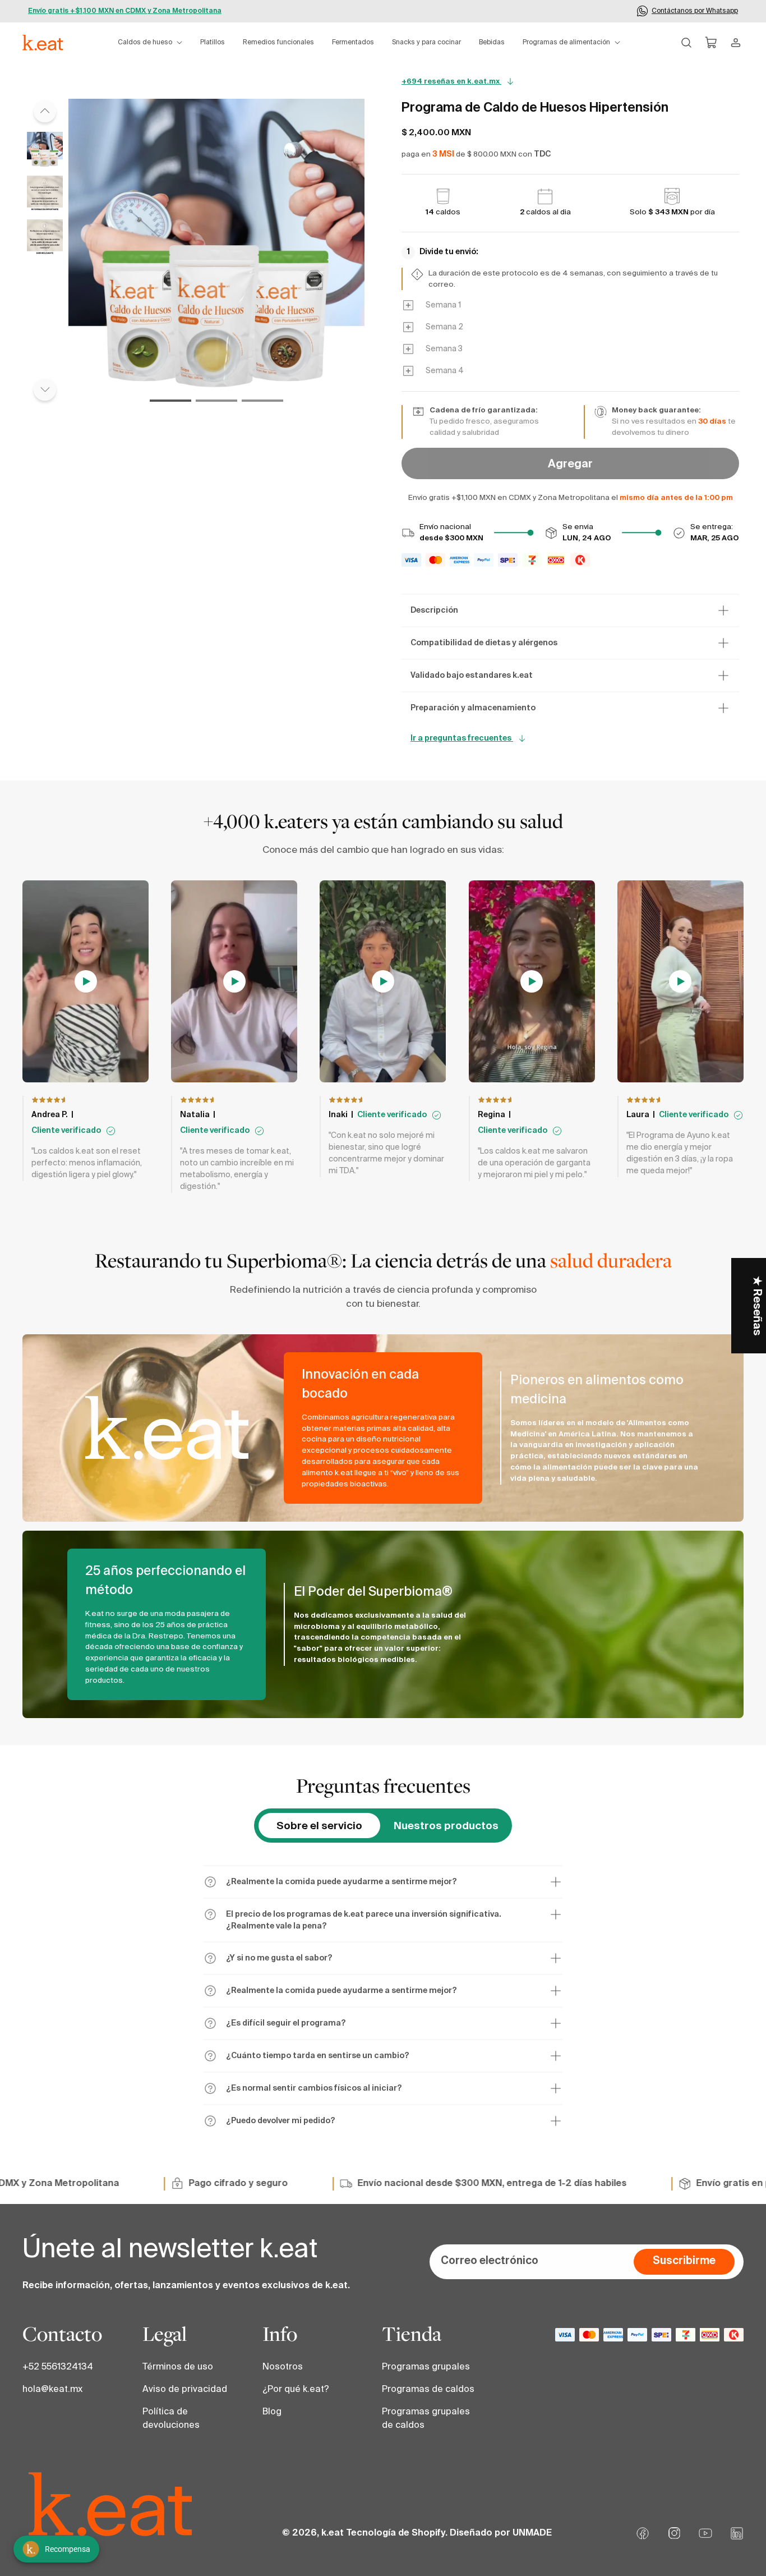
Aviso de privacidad (185, 2390)
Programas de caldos (428, 2390)
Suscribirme (684, 2261)
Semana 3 (444, 349)
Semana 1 (443, 305)
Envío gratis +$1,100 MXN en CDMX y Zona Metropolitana (125, 11)
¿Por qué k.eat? (296, 2390)
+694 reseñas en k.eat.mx (451, 82)
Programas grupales (426, 2367)
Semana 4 (445, 371)
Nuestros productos (446, 1826)
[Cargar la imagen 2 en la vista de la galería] (45, 194)
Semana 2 (444, 327)
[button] (150, 43)
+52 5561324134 (58, 2367)
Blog (272, 2412)
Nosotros (283, 2367)
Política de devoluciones (171, 2419)
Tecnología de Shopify (396, 2533)
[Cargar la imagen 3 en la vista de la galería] (45, 237)
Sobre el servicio (319, 1826)
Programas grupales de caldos (426, 2419)
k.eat (333, 2533)
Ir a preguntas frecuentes (462, 738)
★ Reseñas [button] (756, 1306)
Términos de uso (178, 2367)
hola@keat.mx (52, 2390)
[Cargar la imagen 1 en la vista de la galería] (45, 150)
